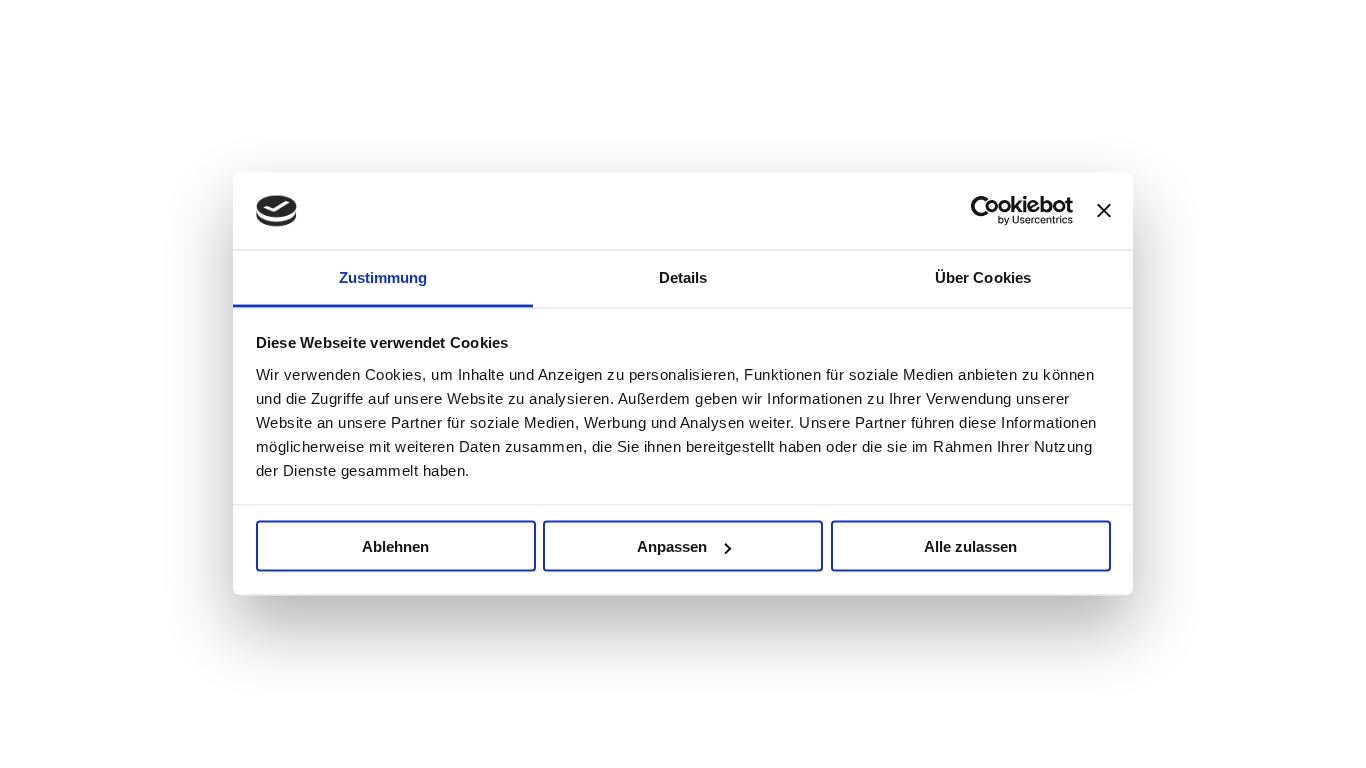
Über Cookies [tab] (983, 276)
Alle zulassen (970, 546)
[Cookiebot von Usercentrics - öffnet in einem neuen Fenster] (985, 211)
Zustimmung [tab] (383, 276)
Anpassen (672, 546)
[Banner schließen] (1104, 211)
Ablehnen (395, 546)
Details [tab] (683, 276)
